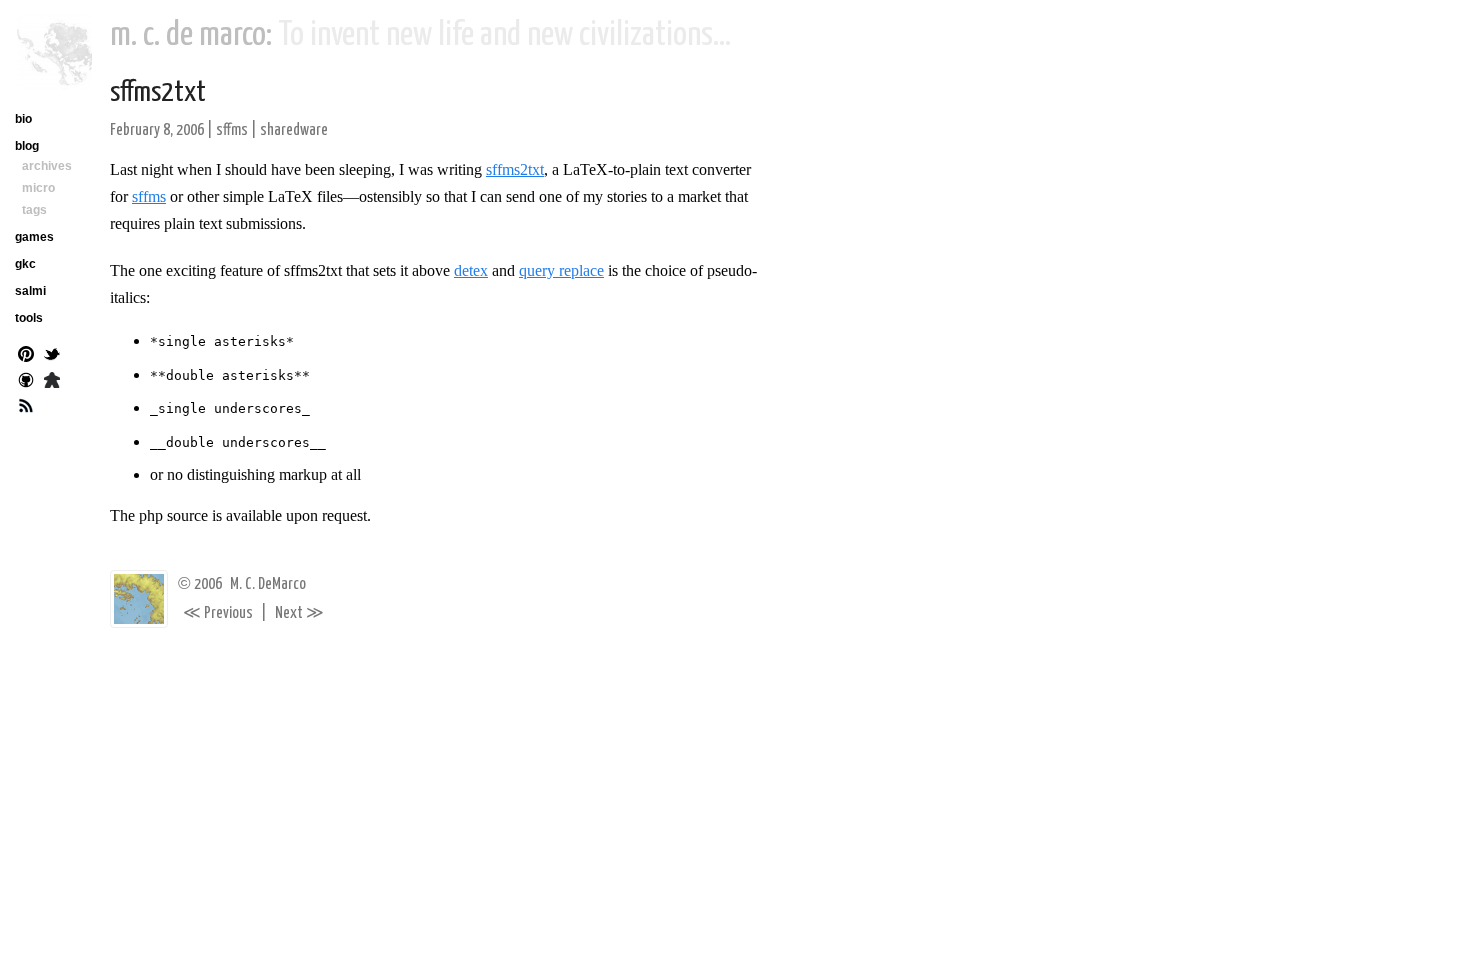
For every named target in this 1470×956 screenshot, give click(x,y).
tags (34, 210)
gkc (25, 264)
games (34, 237)
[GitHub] (26, 382)
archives (47, 166)
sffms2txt (158, 93)
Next (299, 613)
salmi (30, 291)
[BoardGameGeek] (52, 382)
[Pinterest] (26, 356)
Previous (218, 613)
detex (471, 270)
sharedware (294, 130)
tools (29, 318)
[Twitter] (52, 356)
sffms (232, 130)
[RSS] (26, 408)
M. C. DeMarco (268, 584)
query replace (561, 270)
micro (38, 188)
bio (23, 119)
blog (27, 146)
